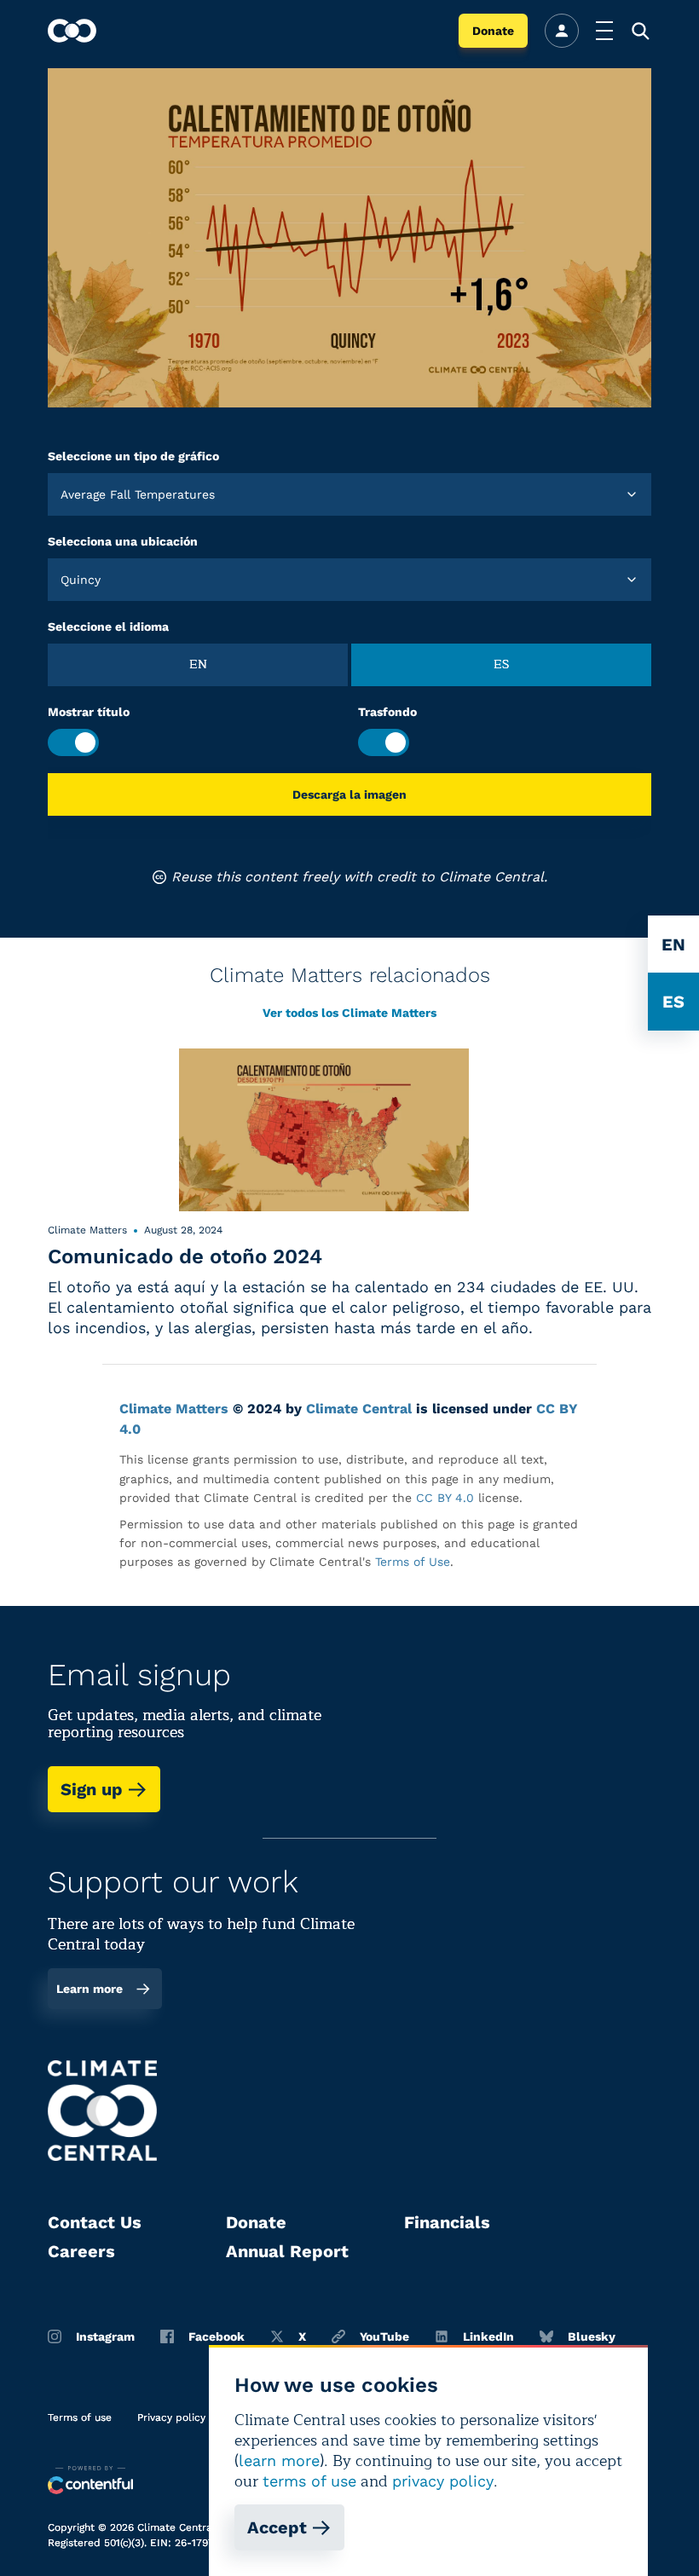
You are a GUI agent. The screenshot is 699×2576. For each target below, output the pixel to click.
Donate (493, 31)
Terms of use (80, 2417)
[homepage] (72, 31)
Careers (81, 2251)
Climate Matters (174, 1409)
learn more (279, 2460)
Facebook (217, 2336)
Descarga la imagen (349, 794)
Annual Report (287, 2251)
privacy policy (443, 2481)
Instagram (105, 2336)
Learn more (90, 1989)
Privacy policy (171, 2417)
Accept (277, 2527)
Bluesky (592, 2336)
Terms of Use (413, 1562)
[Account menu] (562, 31)
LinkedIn (488, 2336)
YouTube (384, 2336)
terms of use (309, 2481)
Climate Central (359, 1409)
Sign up (92, 1789)
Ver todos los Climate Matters (349, 1013)
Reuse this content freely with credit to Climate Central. (359, 877)
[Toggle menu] (604, 31)
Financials (447, 2222)
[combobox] (63, 494)
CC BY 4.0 (445, 1498)
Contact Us (95, 2222)
